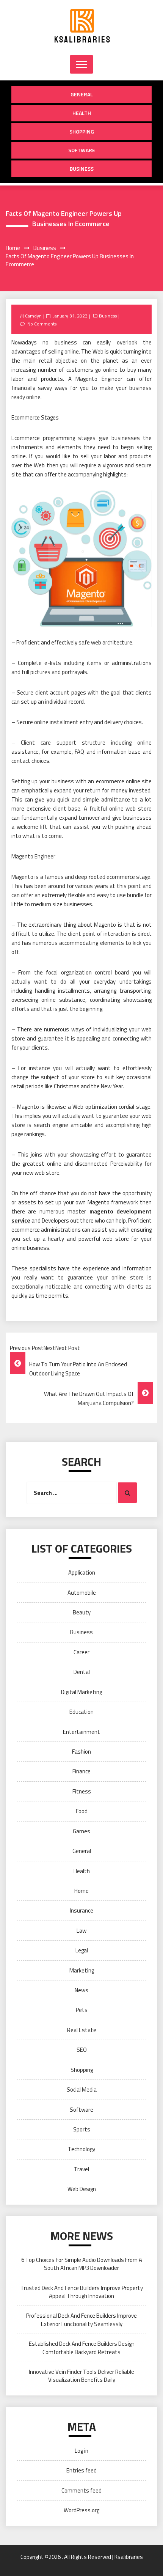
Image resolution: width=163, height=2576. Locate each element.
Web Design (82, 2189)
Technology (81, 2149)
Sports (82, 2129)
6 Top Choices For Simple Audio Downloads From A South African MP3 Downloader (82, 2264)
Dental (82, 1672)
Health (82, 113)
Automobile (82, 1593)
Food (82, 1811)
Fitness (82, 1791)
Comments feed (81, 2490)
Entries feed (81, 2470)
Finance (81, 1771)
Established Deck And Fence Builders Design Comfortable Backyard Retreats (82, 2348)
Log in (81, 2451)
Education (81, 1712)
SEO (82, 2050)
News (81, 1990)
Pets (82, 2010)
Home (81, 1891)
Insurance (81, 1910)
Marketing (82, 1970)
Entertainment (81, 1732)
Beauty (82, 1612)
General (82, 94)
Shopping (82, 131)
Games (81, 1831)
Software (82, 150)
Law (81, 1931)
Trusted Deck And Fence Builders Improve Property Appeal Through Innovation (82, 2292)
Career (81, 1652)
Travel (81, 2169)
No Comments (42, 324)
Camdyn (33, 316)
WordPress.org (81, 2510)
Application (82, 1572)
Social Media (82, 2090)
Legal (82, 1950)
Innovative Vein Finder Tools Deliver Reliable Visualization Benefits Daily (81, 2376)
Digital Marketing (81, 1692)
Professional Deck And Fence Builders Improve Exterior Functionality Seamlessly (81, 2320)
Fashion (81, 1752)
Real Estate (82, 2030)
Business (82, 169)
